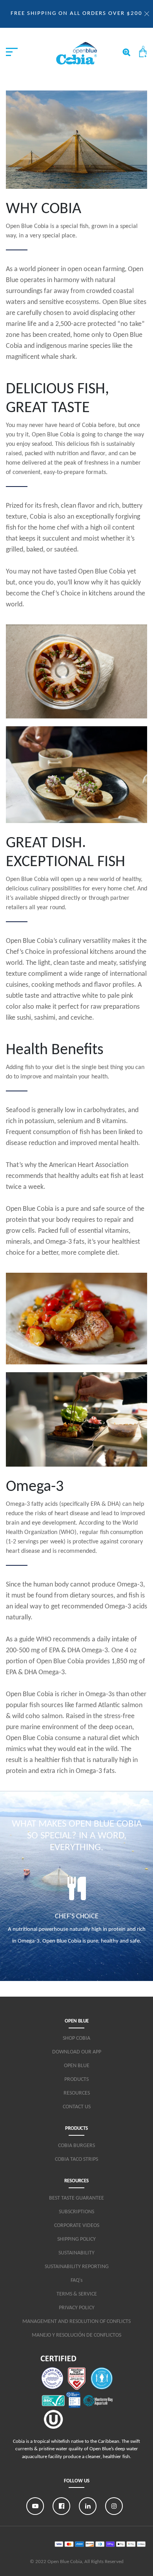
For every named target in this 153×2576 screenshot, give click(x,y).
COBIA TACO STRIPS (76, 2159)
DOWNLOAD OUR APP (77, 2052)
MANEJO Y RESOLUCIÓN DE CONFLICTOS (76, 2335)
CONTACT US (77, 2107)
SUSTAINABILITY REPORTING (77, 2267)
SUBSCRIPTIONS (76, 2212)
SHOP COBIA (76, 2038)
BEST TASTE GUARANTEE (76, 2198)
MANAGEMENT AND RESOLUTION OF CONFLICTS (76, 2322)
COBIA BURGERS (76, 2146)
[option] (76, 1914)
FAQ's (76, 2280)
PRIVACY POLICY (77, 2308)
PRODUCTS (76, 2079)
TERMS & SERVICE (77, 2294)
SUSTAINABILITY (76, 2253)
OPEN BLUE (77, 2066)
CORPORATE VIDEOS (77, 2226)
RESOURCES (77, 2093)
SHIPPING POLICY (76, 2239)
